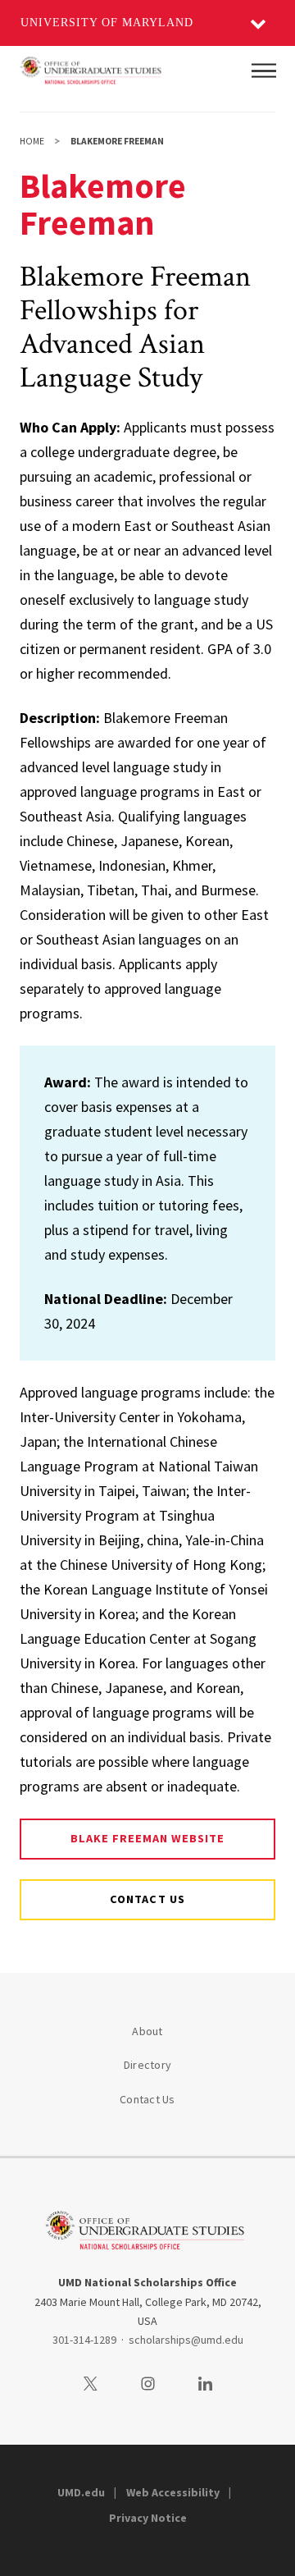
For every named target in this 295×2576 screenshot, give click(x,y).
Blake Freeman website (148, 1838)
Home (32, 141)
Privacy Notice (148, 2518)
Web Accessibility (173, 2492)
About (147, 2031)
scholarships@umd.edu (186, 2340)
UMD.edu (81, 2492)
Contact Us (147, 2099)
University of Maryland (107, 23)
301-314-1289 (84, 2340)
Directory (147, 2065)
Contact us (147, 1899)
